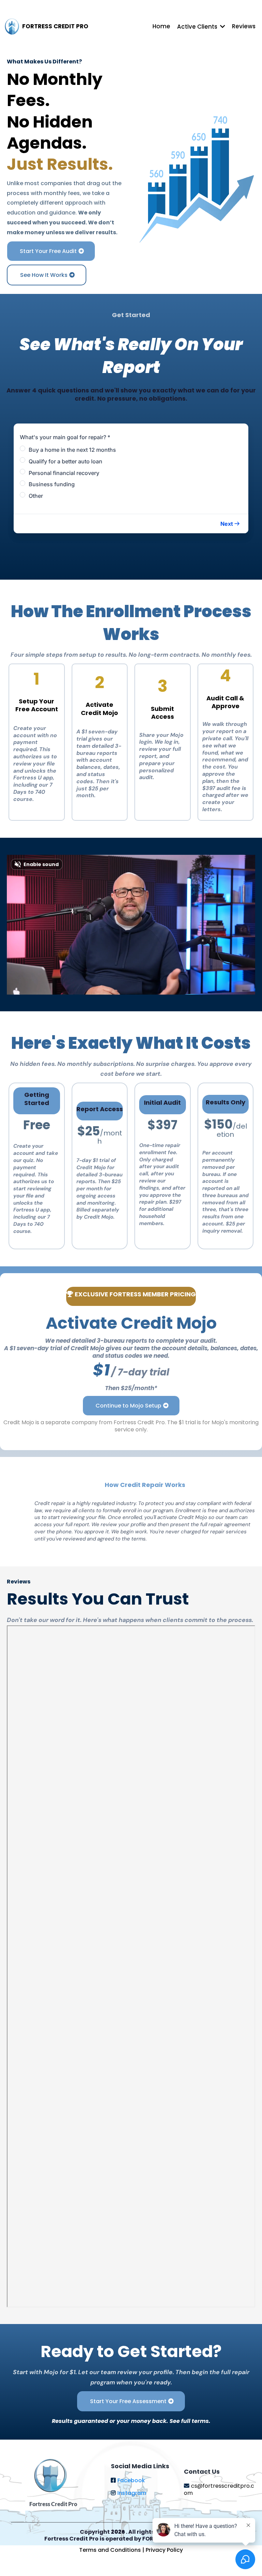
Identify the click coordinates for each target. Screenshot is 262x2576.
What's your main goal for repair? (65, 437)
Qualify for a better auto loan (65, 461)
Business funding (52, 484)
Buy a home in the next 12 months (72, 450)
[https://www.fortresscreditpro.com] (12, 27)
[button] (230, 524)
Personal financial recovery (64, 473)
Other (36, 496)
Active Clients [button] (198, 27)
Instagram (132, 2493)
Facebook (131, 2480)
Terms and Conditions (111, 2550)
